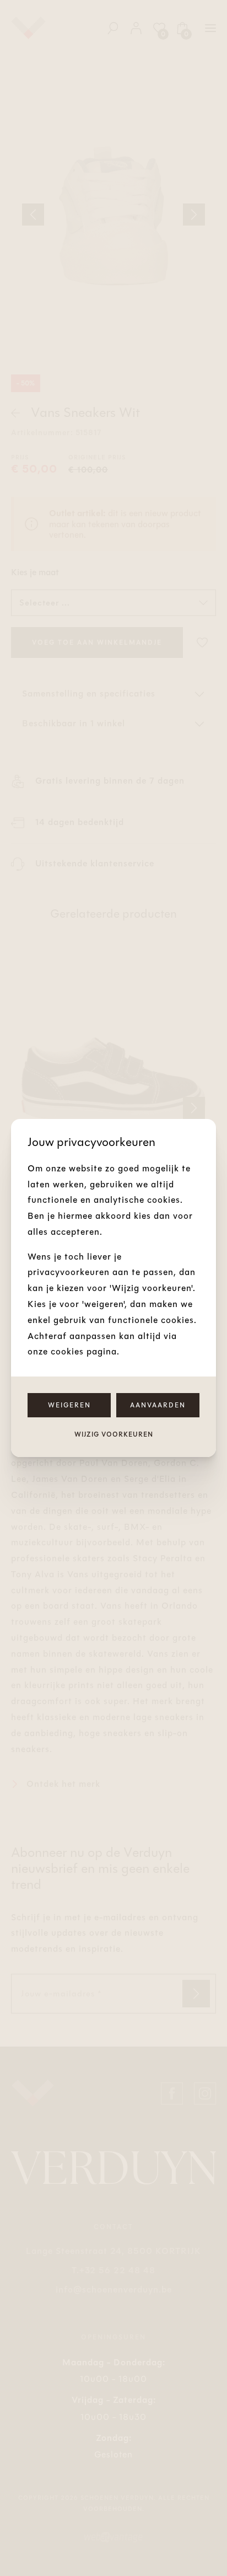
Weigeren (69, 1405)
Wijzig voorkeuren (114, 1434)
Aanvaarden (158, 1405)
